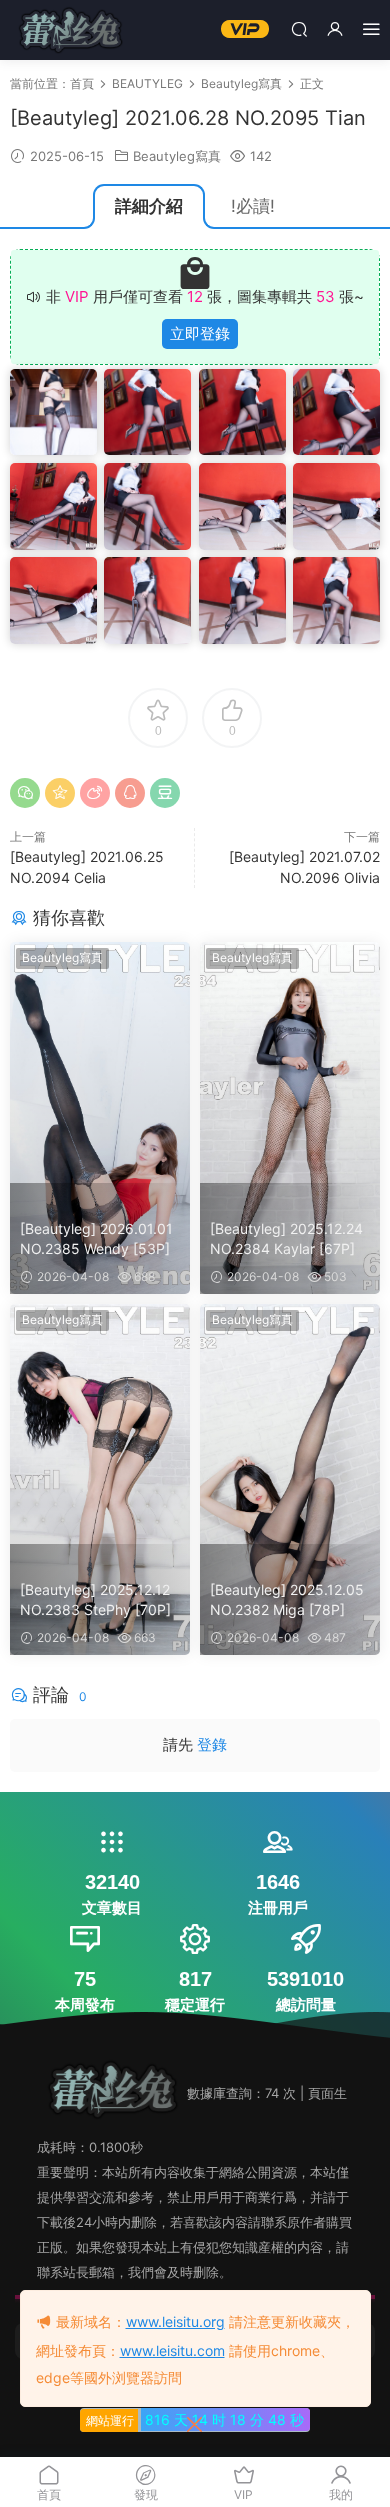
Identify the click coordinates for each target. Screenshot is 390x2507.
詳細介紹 (149, 206)
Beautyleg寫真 (177, 156)
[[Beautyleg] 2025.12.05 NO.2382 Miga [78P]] (290, 1424)
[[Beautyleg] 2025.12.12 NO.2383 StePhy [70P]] (100, 1424)
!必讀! (253, 206)
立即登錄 (200, 333)
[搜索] (299, 28)
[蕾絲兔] (70, 30)
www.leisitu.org (175, 2321)
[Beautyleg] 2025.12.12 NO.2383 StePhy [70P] (95, 1599)
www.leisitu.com (172, 2350)
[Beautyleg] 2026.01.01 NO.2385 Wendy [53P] (96, 1238)
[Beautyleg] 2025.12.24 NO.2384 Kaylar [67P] (286, 1238)
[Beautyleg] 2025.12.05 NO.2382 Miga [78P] (287, 1599)
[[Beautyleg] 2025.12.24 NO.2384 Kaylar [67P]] (290, 1062)
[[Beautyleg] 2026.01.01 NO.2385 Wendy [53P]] (100, 1062)
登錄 (212, 1744)
